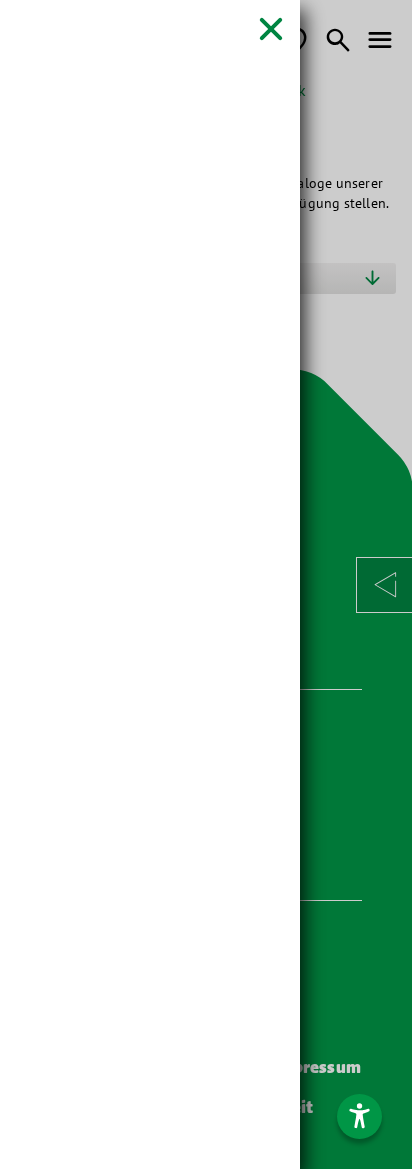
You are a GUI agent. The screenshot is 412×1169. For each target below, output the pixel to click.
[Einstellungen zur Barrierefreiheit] (359, 1116)
